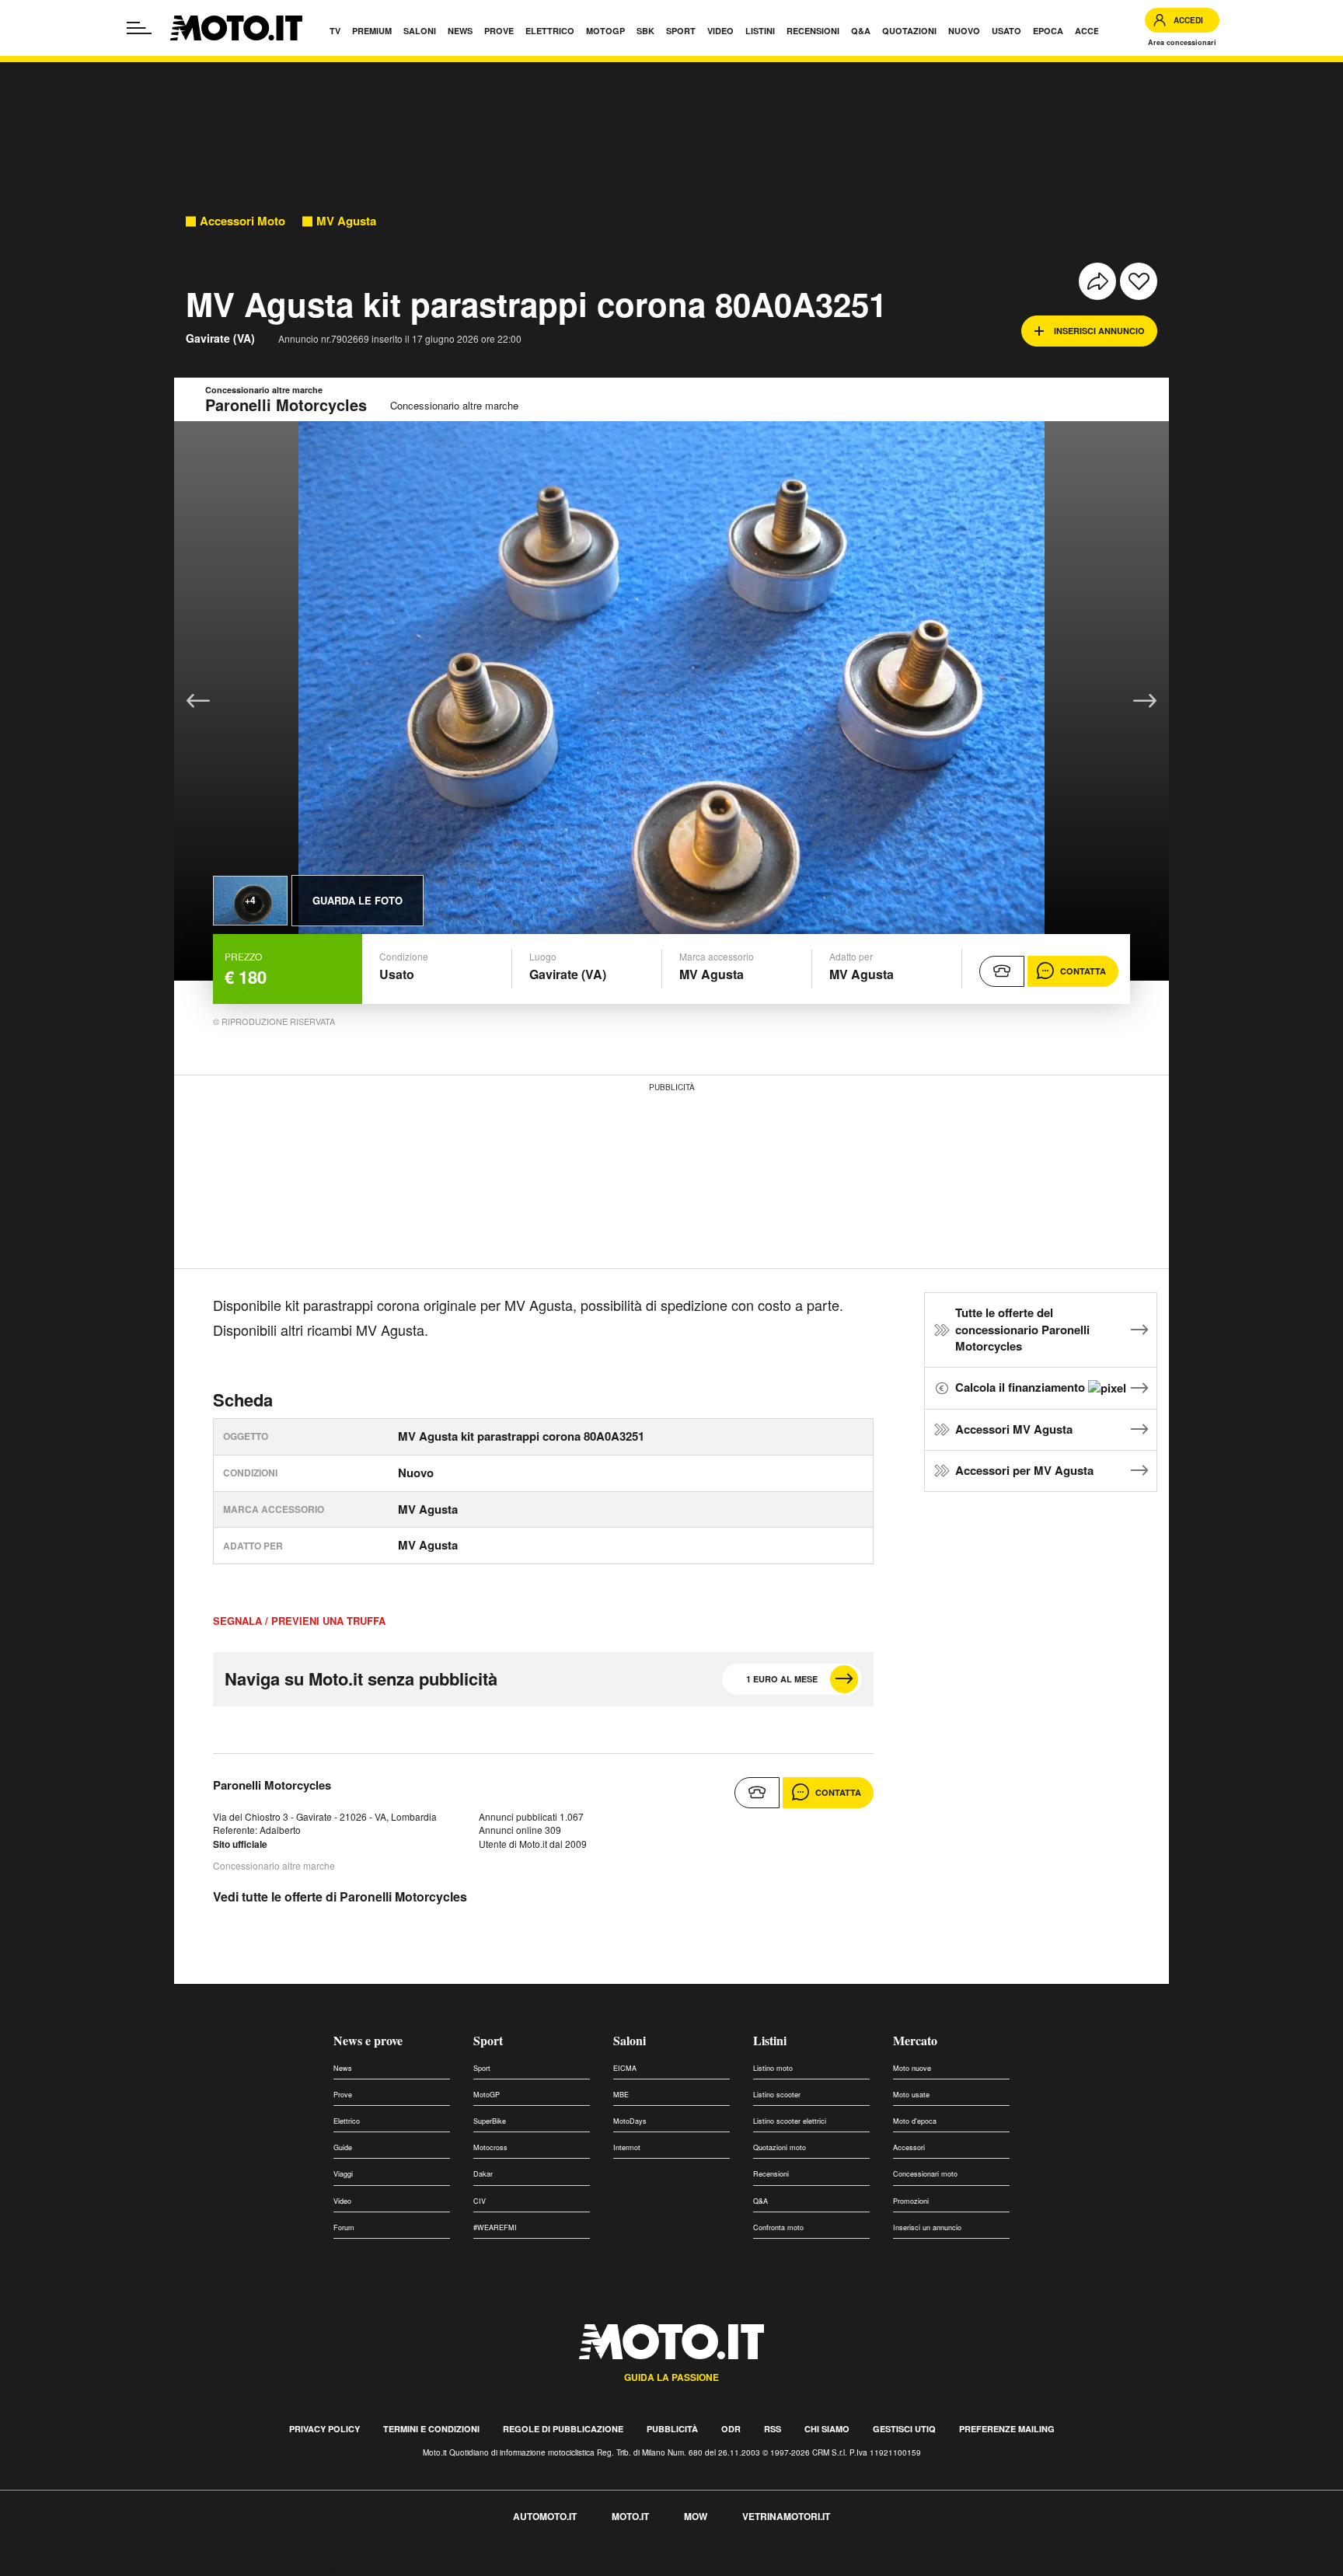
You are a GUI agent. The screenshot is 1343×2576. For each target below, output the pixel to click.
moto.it (630, 2516)
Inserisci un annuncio (927, 2227)
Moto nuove (912, 2068)
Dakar (483, 2174)
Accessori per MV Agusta (1024, 1470)
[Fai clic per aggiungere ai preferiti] (1139, 281)
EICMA (625, 2068)
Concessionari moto (925, 2174)
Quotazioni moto (780, 2147)
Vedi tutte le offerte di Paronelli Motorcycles (340, 1896)
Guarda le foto (358, 900)
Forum (344, 2227)
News (343, 2068)
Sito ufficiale (240, 1844)
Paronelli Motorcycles (272, 1785)
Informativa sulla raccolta (68, 2567)
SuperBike (490, 2121)
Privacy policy (324, 2429)
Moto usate (911, 2095)
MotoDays (630, 2121)
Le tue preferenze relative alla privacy (243, 2567)
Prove (343, 2095)
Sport (488, 2040)
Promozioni (911, 2201)
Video (342, 2201)
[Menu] (139, 28)
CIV (480, 2201)
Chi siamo (827, 2429)
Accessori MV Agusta (1014, 1429)
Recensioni (771, 2174)
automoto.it (545, 2516)
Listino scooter (777, 2095)
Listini (770, 2040)
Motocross (490, 2147)
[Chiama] (1002, 971)
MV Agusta (346, 221)
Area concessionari (1182, 42)
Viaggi (343, 2174)
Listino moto (773, 2068)
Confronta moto (778, 2227)
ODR (731, 2429)
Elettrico (347, 2121)
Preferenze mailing (1007, 2429)
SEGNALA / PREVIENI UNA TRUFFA (299, 1621)
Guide (343, 2147)
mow (696, 2516)
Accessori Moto (242, 221)
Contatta (1083, 971)
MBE (621, 2095)
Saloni (630, 2040)
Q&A (760, 2201)
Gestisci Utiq (904, 2429)
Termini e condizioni (431, 2429)
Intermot (627, 2147)
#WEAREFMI (495, 2227)
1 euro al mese (782, 1679)
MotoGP (487, 2095)
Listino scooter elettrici (790, 2121)
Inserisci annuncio (1099, 331)
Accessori (909, 2147)
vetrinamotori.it (786, 2516)
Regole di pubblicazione (563, 2429)
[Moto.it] (236, 28)
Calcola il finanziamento (1022, 1387)
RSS (773, 2429)
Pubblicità (672, 2429)
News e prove (368, 2040)
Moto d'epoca (915, 2121)
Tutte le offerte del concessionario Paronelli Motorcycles (1022, 1330)
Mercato (915, 2040)
